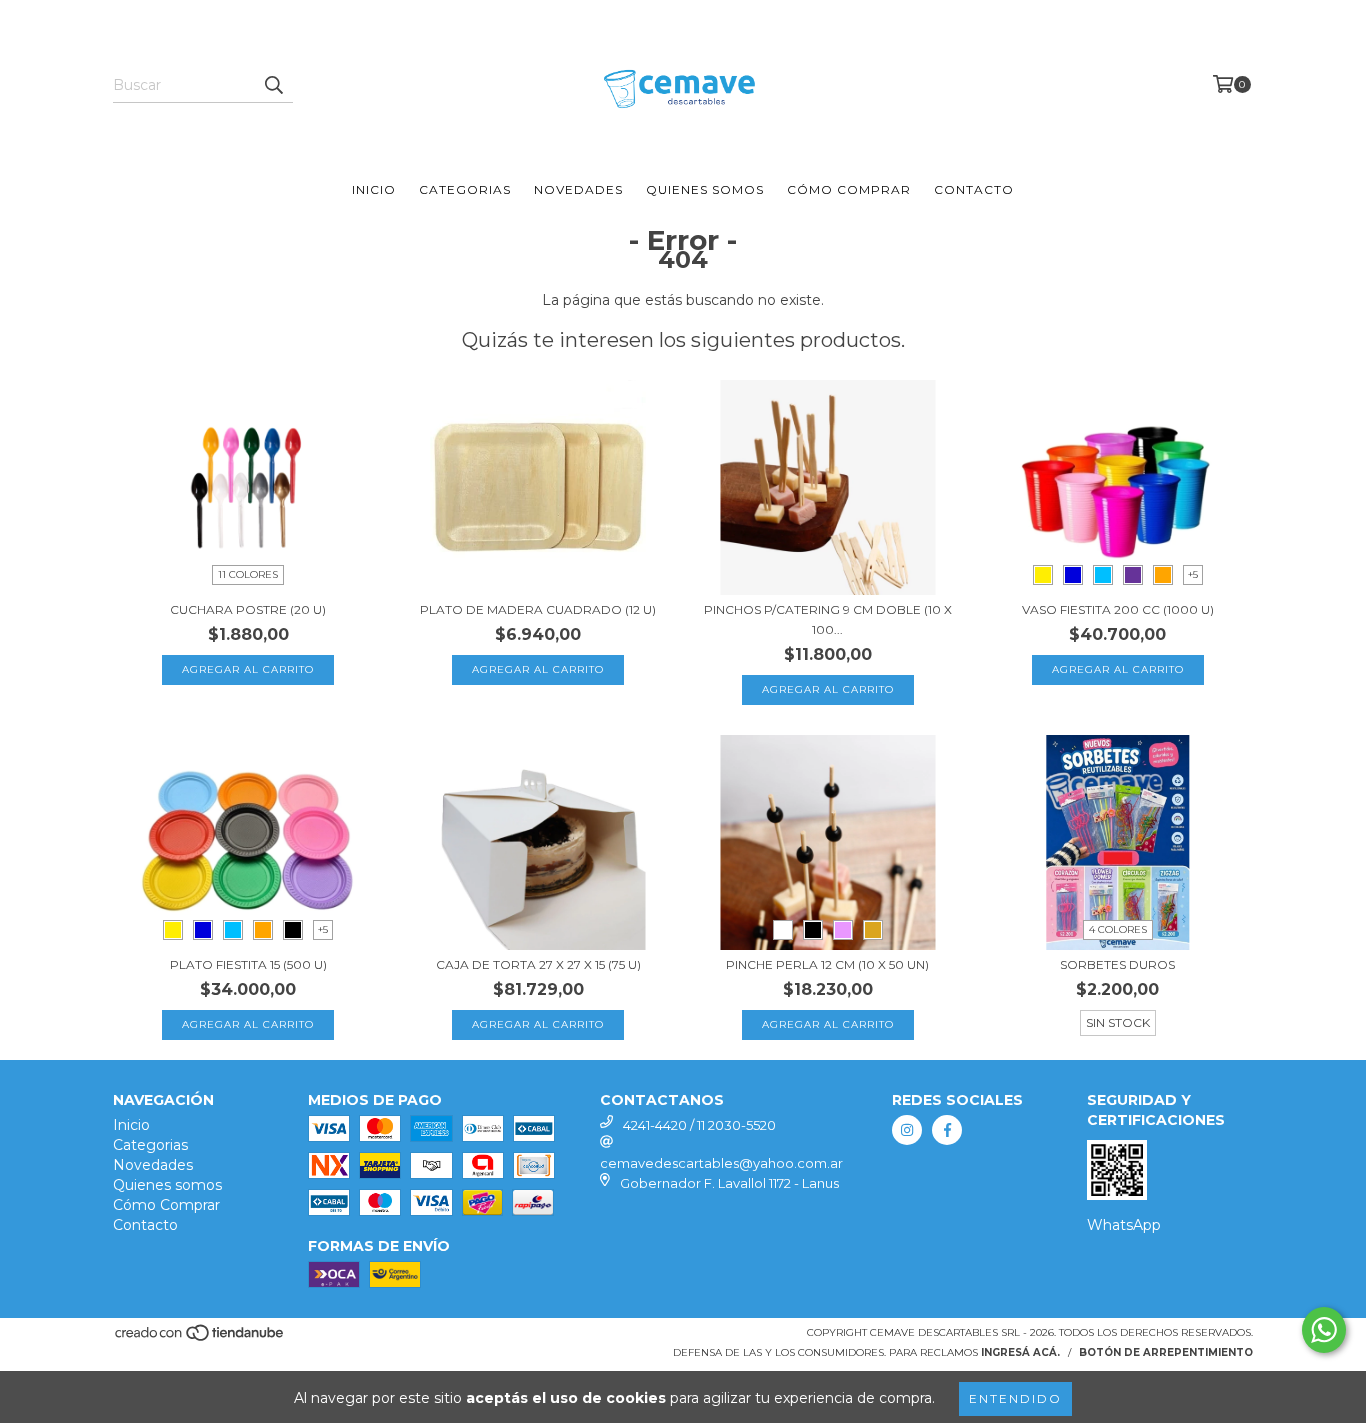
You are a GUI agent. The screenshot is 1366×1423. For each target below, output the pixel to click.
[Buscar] (273, 85)
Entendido (1015, 1398)
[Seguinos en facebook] (947, 1130)
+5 (1193, 574)
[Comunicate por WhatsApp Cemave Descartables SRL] (1324, 1330)
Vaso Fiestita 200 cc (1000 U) (1118, 609)
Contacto (974, 189)
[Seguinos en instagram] (907, 1130)
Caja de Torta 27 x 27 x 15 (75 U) (538, 964)
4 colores (1118, 929)
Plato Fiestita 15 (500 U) (248, 964)
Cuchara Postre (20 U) (248, 609)
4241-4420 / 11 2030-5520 (699, 1125)
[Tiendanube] (200, 1338)
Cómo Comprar (849, 189)
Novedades (578, 189)
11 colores (248, 574)
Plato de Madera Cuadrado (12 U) (538, 609)
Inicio (374, 189)
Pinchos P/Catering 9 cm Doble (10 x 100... (828, 619)
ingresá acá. (1020, 1352)
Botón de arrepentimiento (1166, 1352)
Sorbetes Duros (1117, 964)
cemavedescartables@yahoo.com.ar (721, 1163)
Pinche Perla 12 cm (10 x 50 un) (827, 964)
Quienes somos (705, 189)
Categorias (465, 189)
